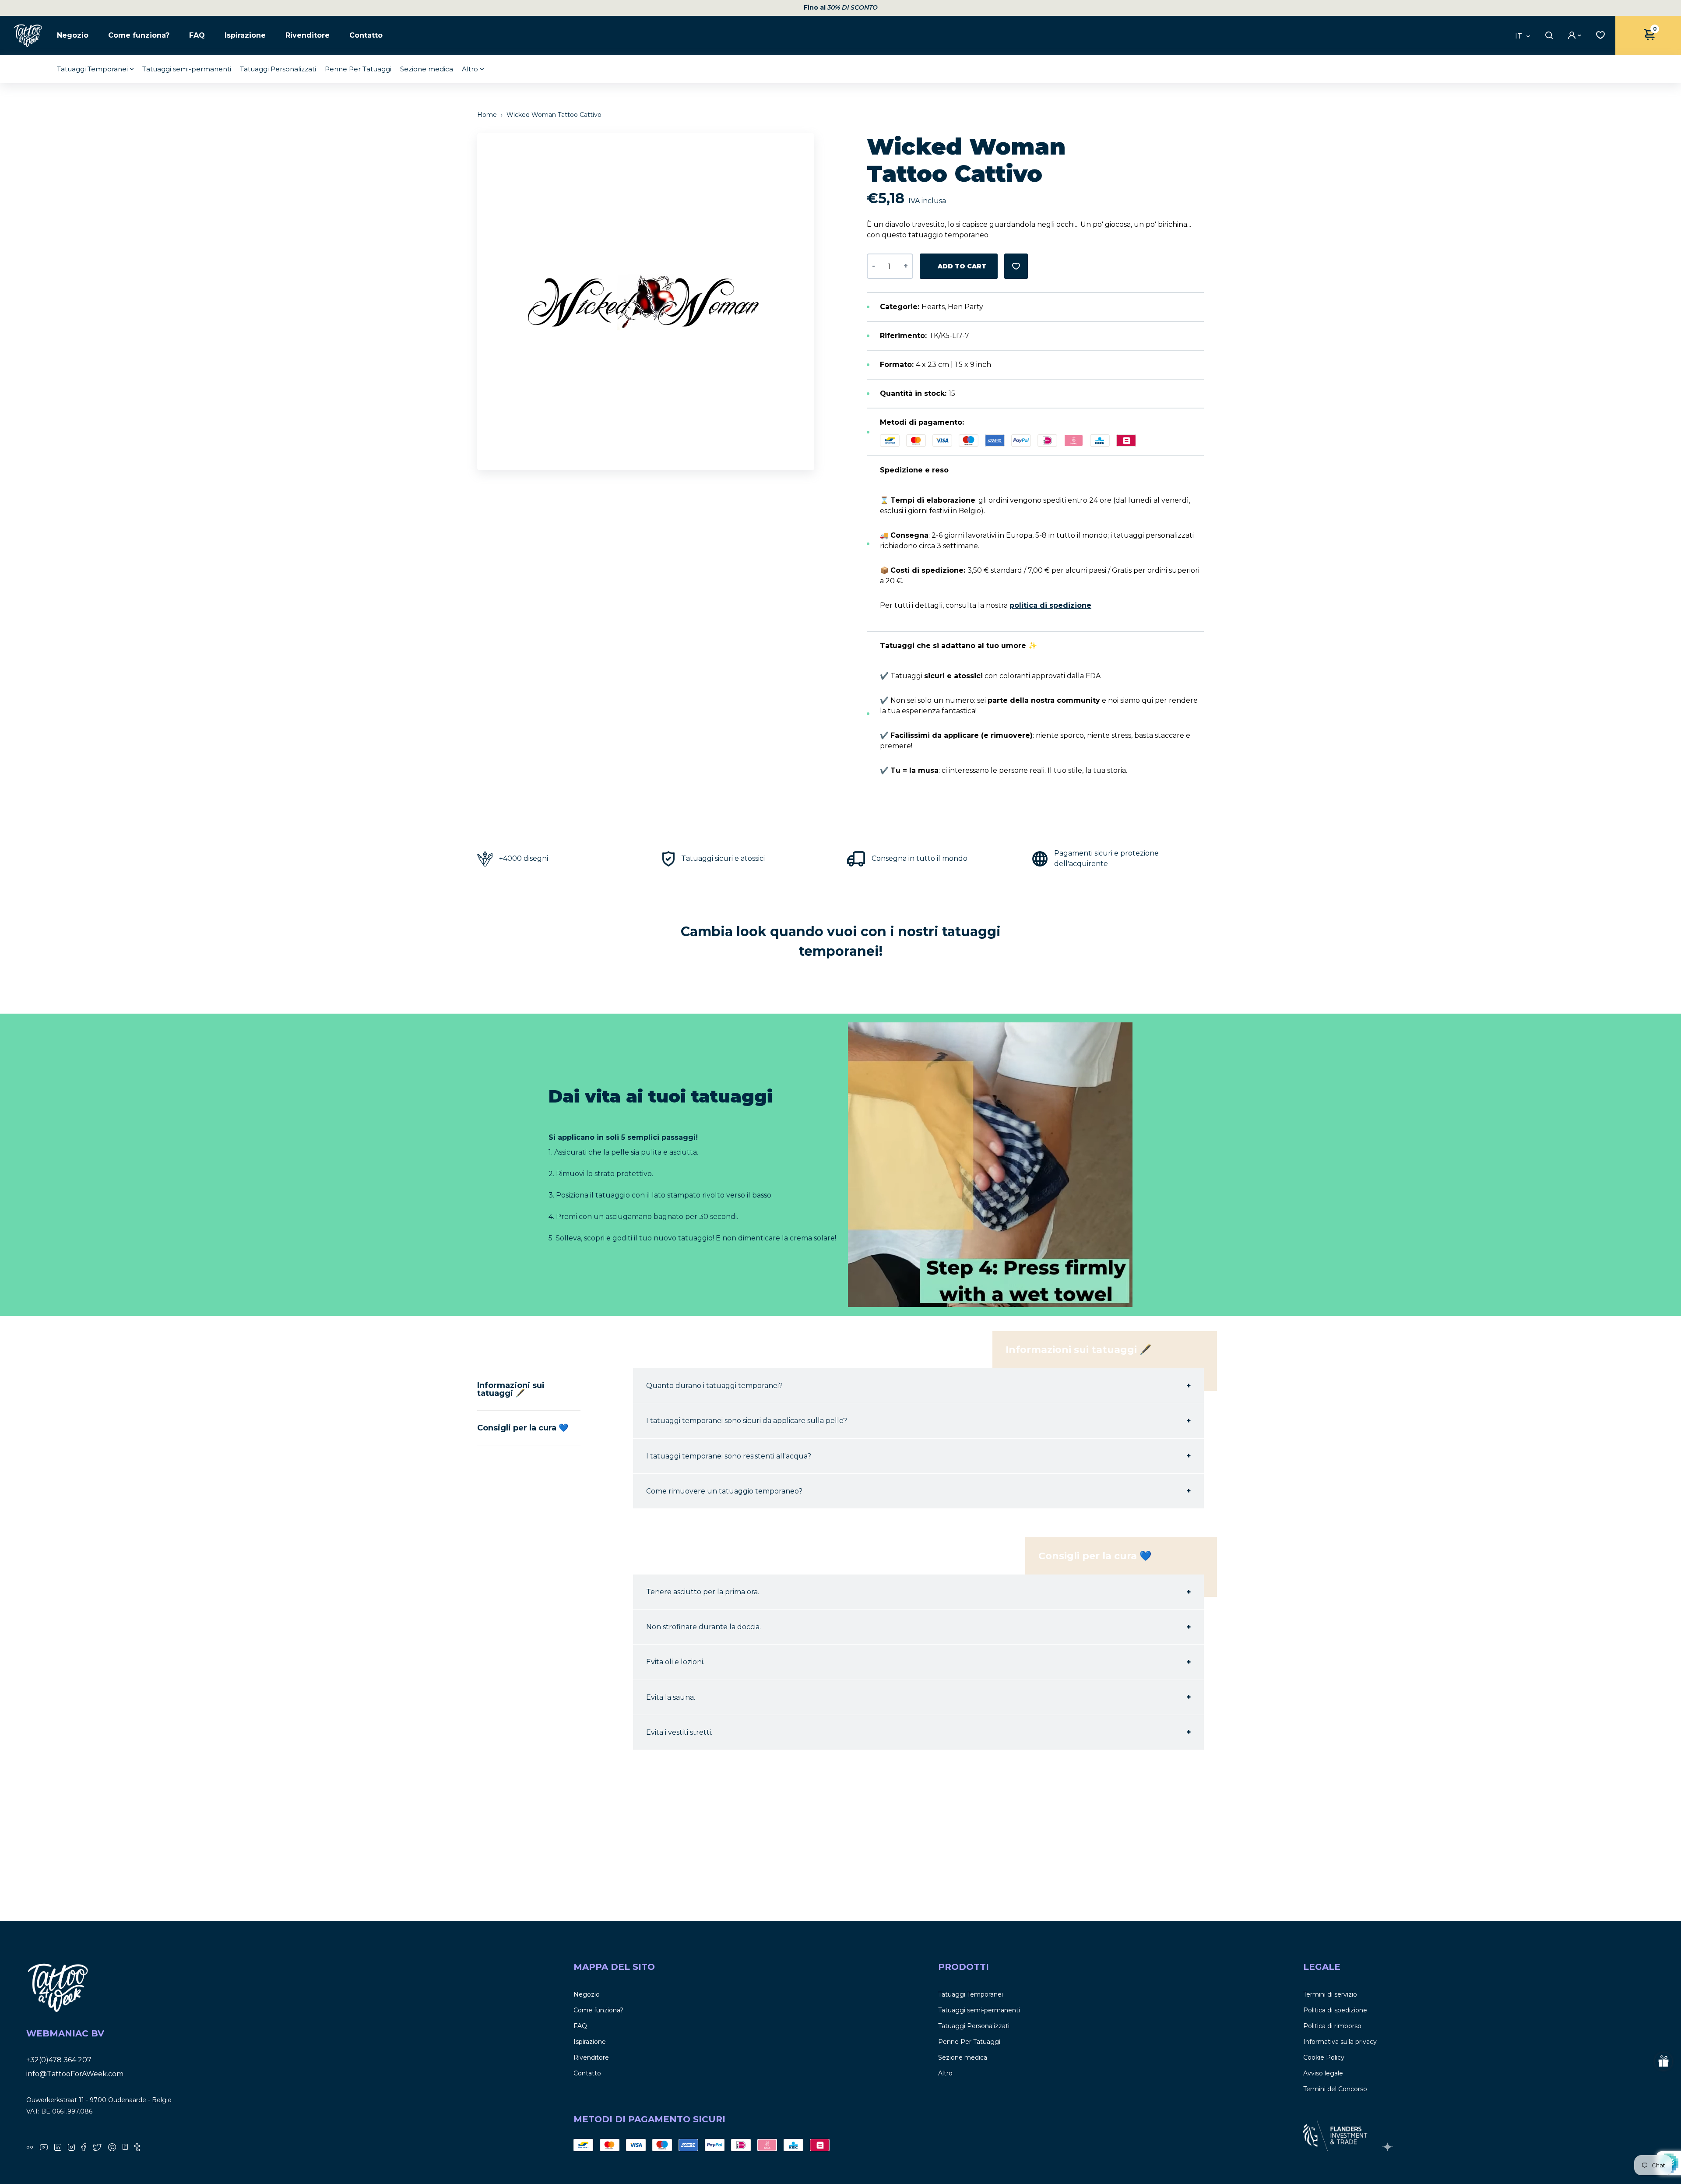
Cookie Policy (1324, 2057)
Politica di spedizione (1335, 2010)
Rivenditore (308, 35)
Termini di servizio (1330, 1994)
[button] (812, 302)
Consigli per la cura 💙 (523, 1428)
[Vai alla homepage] (28, 35)
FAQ (197, 35)
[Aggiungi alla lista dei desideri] (1016, 266)
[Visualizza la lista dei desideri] (1598, 34)
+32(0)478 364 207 (59, 2060)
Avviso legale (1323, 2073)
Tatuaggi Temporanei (92, 69)
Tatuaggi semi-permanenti (187, 69)
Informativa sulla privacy (1340, 2042)
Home (488, 115)
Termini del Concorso (1335, 2089)
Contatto (366, 35)
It (1519, 36)
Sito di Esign (1389, 2147)
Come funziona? (139, 35)
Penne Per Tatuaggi (358, 69)
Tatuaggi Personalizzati (278, 69)
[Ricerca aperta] (1548, 35)
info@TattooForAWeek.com (75, 2074)
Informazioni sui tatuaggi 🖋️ (511, 1389)
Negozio (73, 35)
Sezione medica (427, 69)
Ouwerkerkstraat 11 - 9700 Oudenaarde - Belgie (99, 2100)
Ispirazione (245, 35)
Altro (470, 69)
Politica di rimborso (1332, 2026)
